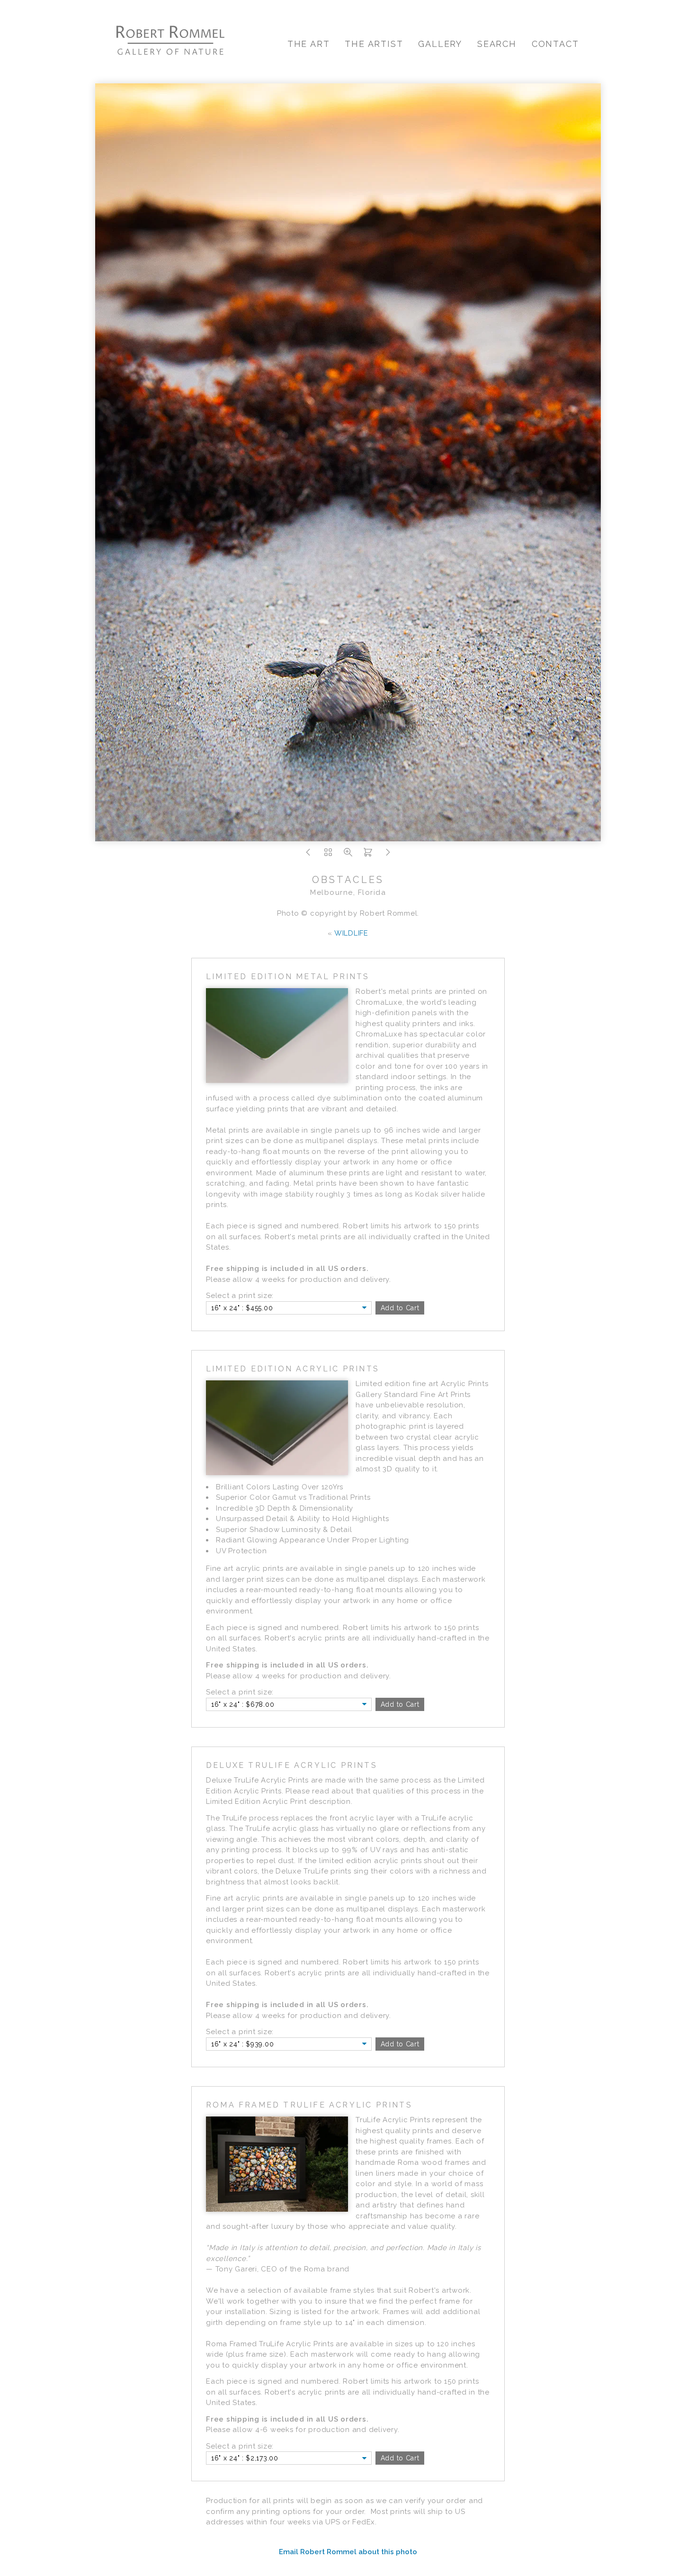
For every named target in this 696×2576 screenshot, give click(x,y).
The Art (309, 44)
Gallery (440, 44)
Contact (555, 44)
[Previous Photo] (308, 855)
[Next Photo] (388, 855)
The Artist (374, 44)
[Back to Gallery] (328, 855)
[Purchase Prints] (368, 855)
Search (497, 44)
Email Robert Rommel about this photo (348, 2552)
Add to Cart (400, 1308)
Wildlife (351, 933)
